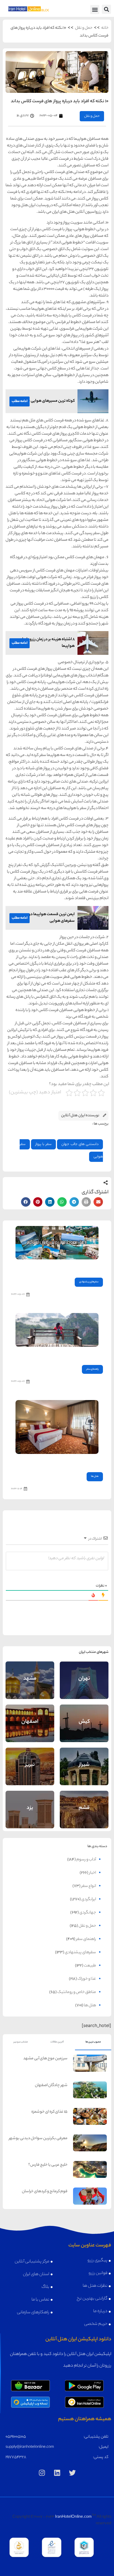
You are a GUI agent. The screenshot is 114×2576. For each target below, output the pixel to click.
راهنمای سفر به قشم (84, 1804)
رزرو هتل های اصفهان (30, 1730)
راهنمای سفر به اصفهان (30, 1717)
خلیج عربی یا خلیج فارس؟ (48, 2165)
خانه (105, 28)
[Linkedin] (57, 2473)
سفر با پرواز (43, 1144)
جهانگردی (88, 1913)
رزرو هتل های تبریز (30, 1773)
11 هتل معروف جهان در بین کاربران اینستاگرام (68, 1267)
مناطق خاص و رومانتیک (77, 1992)
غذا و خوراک (87, 1979)
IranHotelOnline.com (73, 2517)
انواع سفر (89, 1886)
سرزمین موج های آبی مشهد (45, 2059)
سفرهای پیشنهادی (89, 1282)
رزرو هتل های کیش (84, 1730)
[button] (106, 9)
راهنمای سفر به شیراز (84, 1761)
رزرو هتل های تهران (84, 1687)
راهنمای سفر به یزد (30, 1804)
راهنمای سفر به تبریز (30, 1761)
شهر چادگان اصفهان (51, 2086)
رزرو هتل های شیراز (84, 1773)
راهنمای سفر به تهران (84, 1675)
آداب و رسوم (86, 1860)
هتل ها (95, 1476)
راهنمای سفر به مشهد (30, 1675)
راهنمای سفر (92, 1369)
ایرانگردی (89, 1900)
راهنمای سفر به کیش (84, 1718)
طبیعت (90, 1966)
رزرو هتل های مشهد (30, 1687)
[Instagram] (42, 2473)
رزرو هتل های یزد (30, 1816)
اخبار (93, 1873)
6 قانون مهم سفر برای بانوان (81, 1354)
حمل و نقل (84, 28)
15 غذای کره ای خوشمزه (49, 2112)
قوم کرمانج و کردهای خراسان (45, 2192)
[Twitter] (72, 2473)
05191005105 (16, 2437)
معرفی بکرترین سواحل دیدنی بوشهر (38, 2139)
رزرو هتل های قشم (84, 1816)
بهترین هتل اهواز (87, 1462)
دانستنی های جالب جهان (80, 1144)
